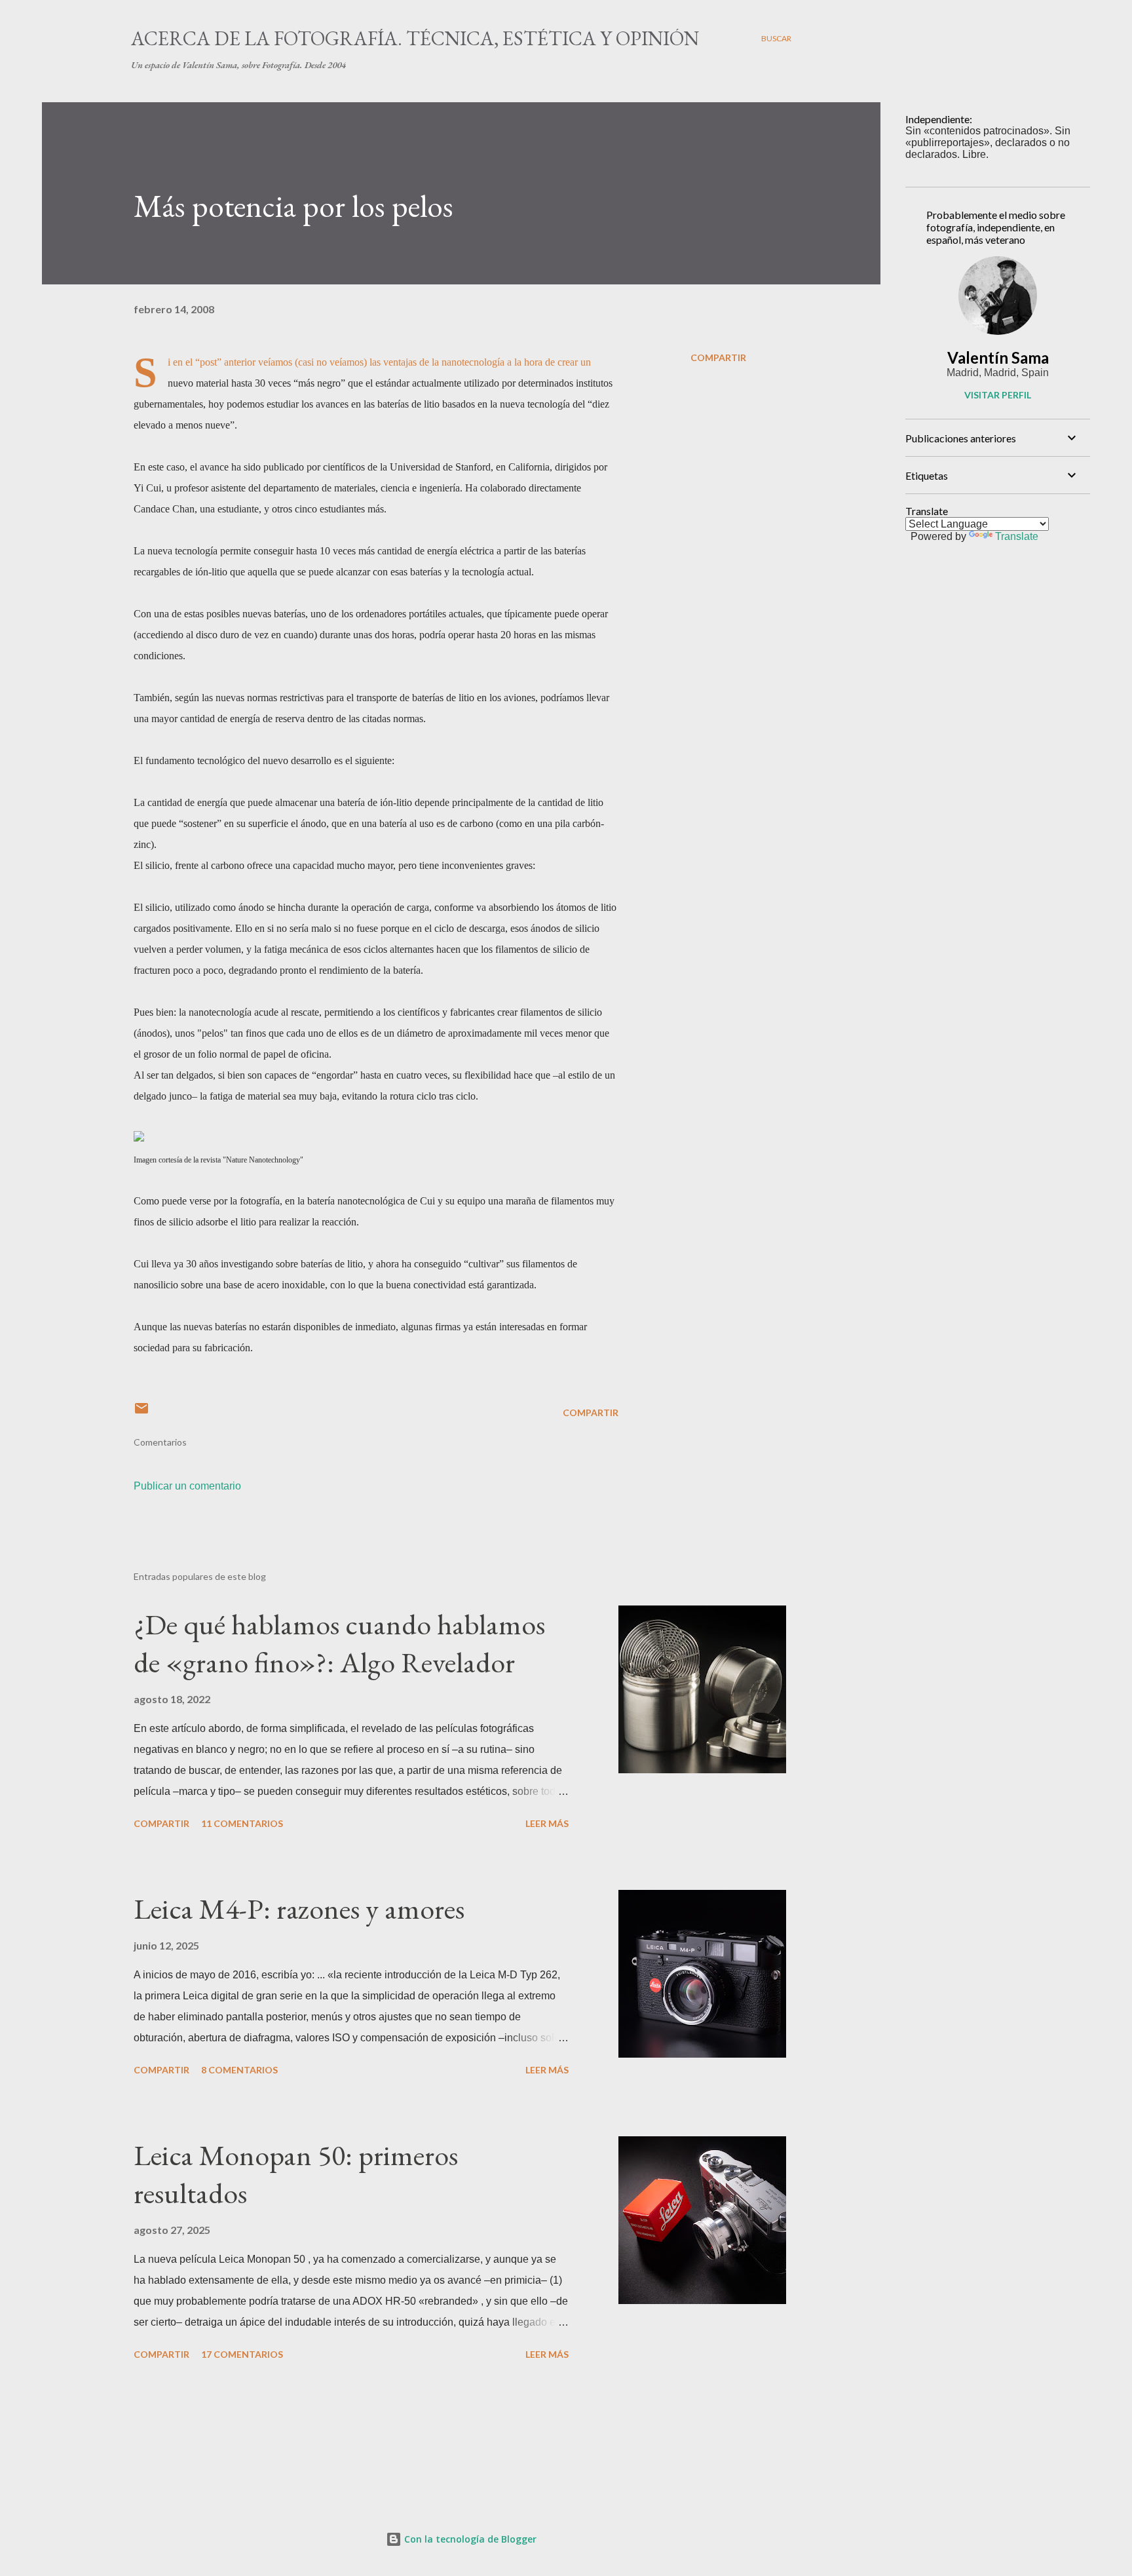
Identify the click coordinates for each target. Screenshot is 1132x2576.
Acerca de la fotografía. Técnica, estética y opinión (415, 38)
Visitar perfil (998, 395)
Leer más (547, 1823)
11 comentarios (242, 1823)
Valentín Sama (998, 357)
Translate (1017, 536)
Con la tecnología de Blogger (469, 2539)
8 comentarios (239, 2070)
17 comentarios (242, 2354)
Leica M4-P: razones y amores (299, 1909)
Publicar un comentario (187, 1486)
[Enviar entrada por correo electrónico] (141, 1413)
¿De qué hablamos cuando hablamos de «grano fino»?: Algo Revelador (339, 1644)
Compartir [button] (718, 357)
